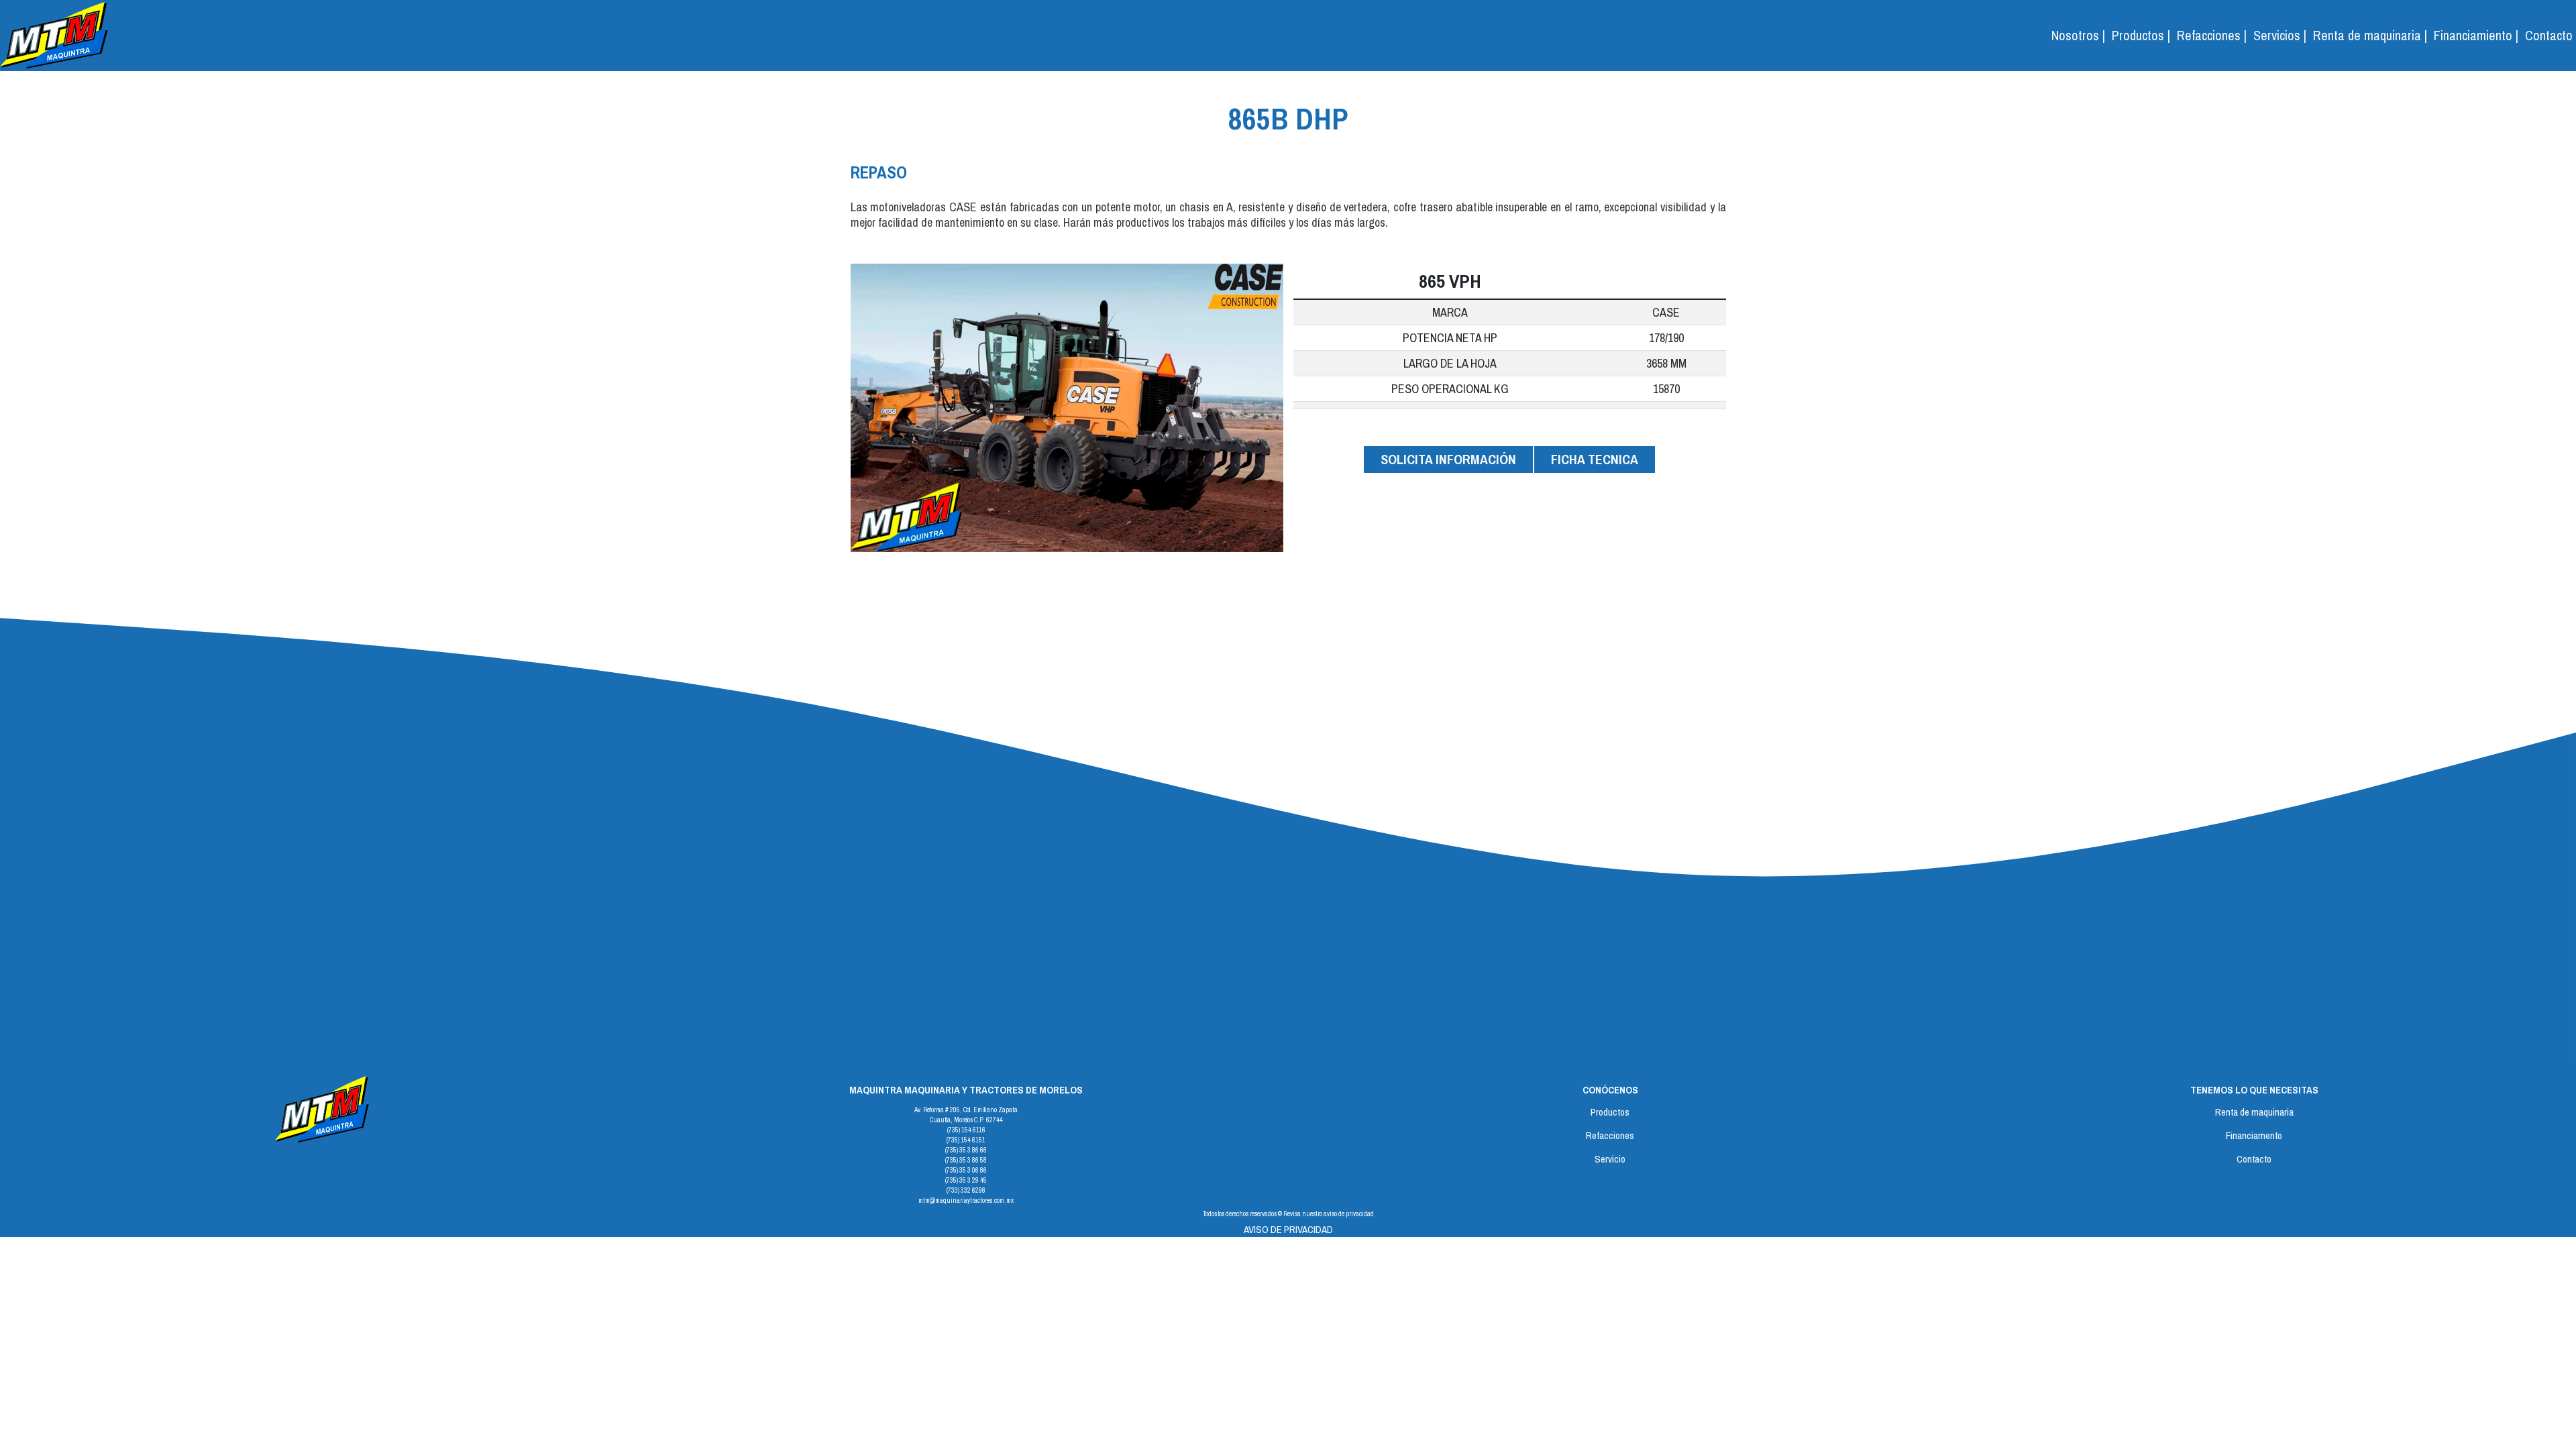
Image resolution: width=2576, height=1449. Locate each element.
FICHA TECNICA (1595, 459)
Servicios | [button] (2280, 35)
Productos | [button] (2141, 35)
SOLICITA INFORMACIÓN (1448, 459)
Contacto (2549, 35)
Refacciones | (2212, 35)
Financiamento (2254, 1135)
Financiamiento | (2476, 35)
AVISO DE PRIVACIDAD (1288, 1229)
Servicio (1610, 1159)
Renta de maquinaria (2254, 1112)
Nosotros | (2078, 35)
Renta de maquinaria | (2370, 35)
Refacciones (1610, 1135)
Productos (1610, 1112)
